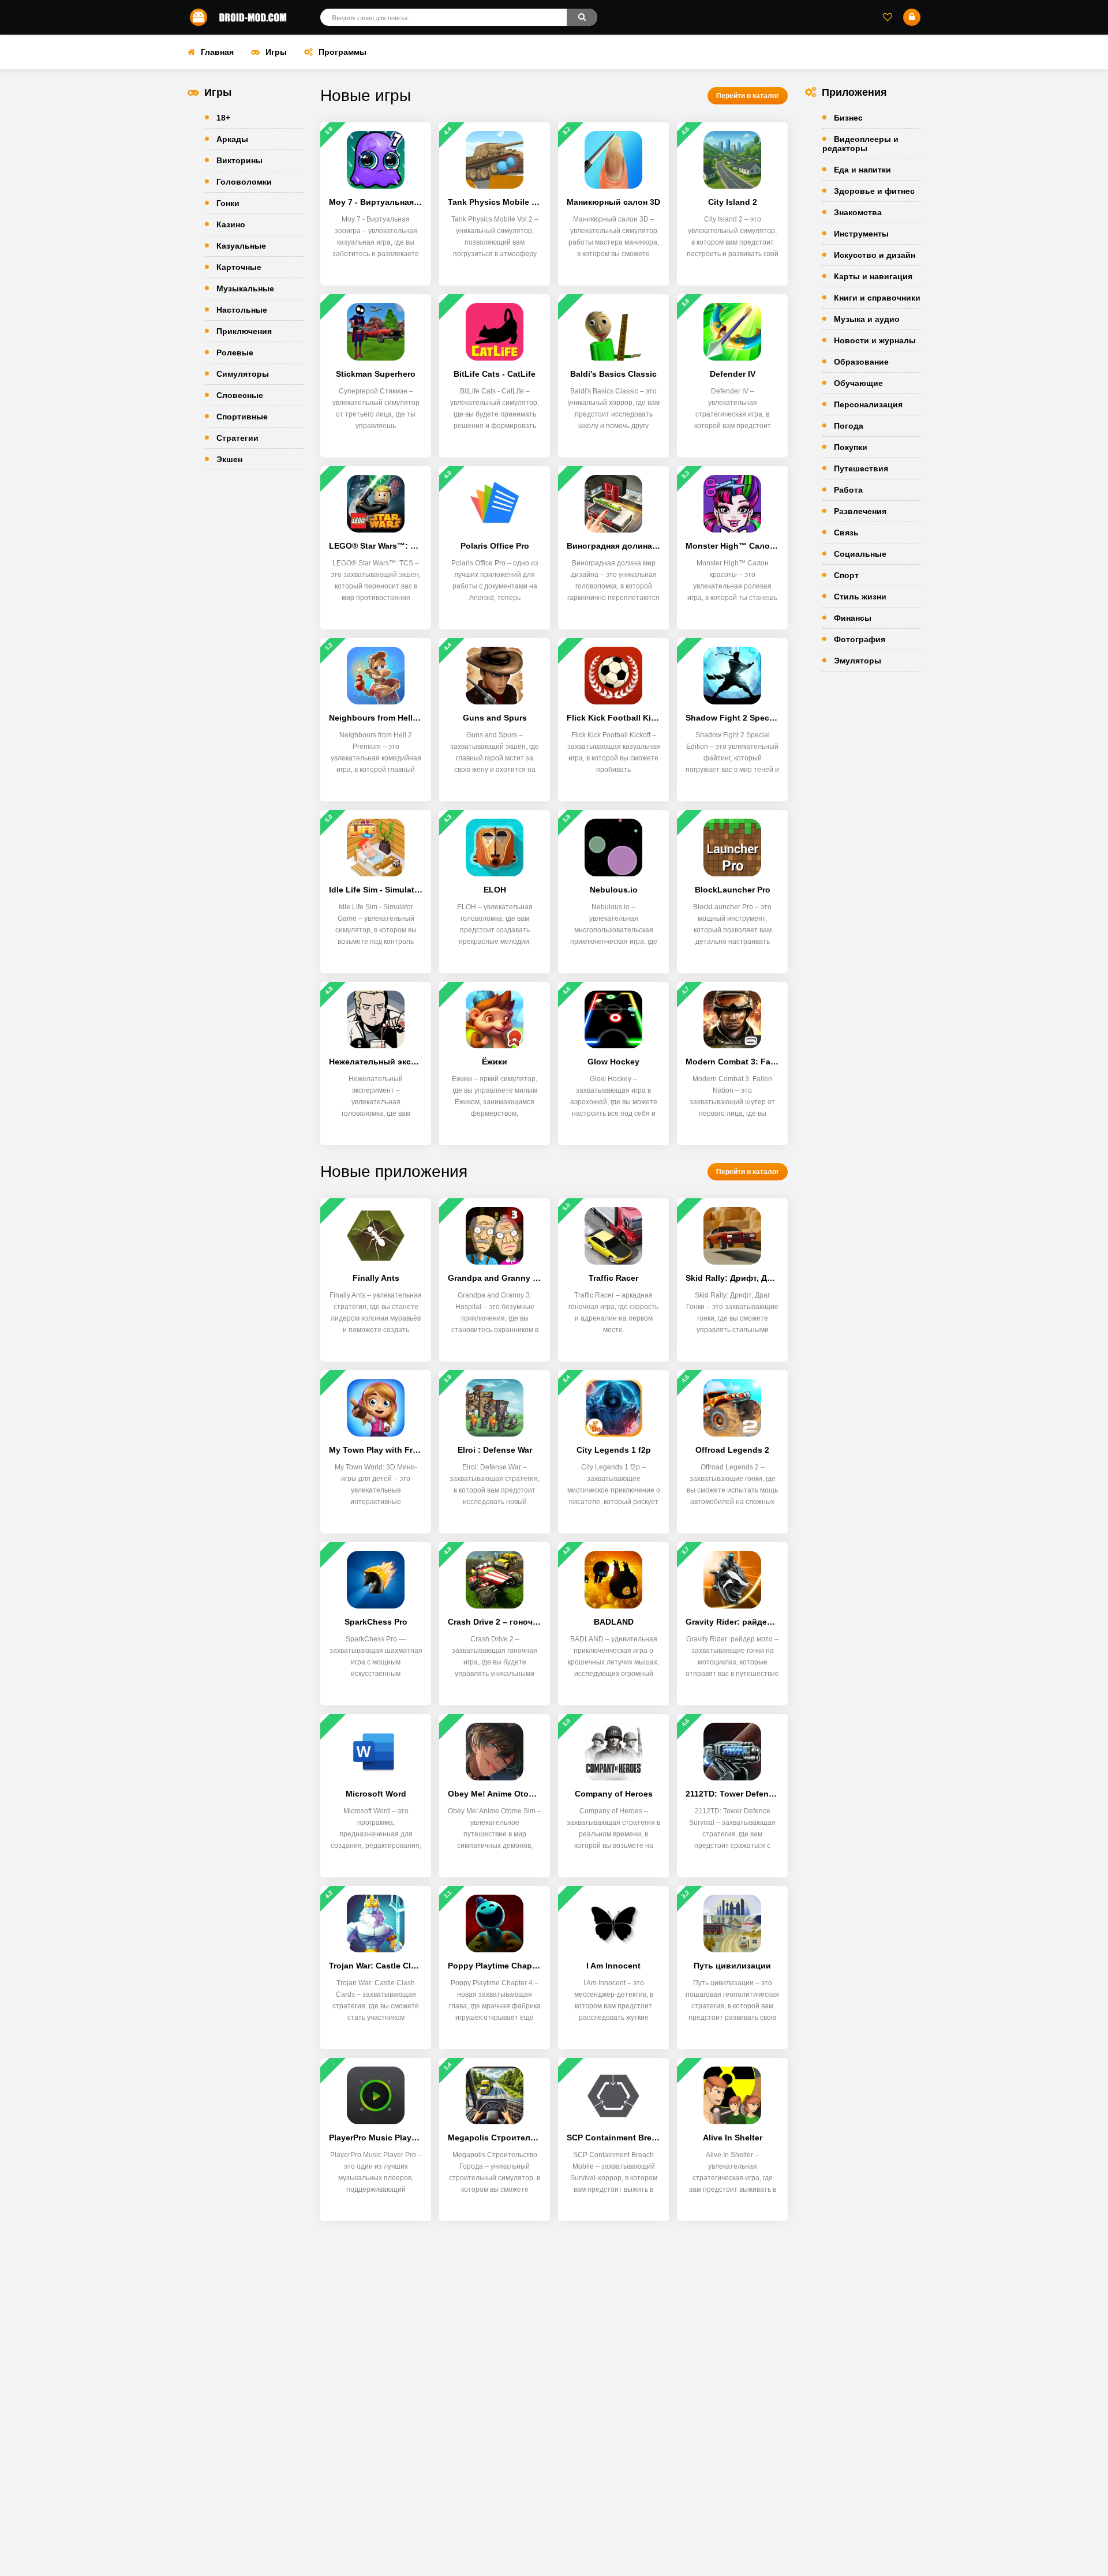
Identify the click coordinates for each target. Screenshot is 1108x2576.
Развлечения (860, 511)
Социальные (860, 554)
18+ (223, 118)
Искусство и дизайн (875, 255)
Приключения (244, 331)
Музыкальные (245, 288)
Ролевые (235, 353)
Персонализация (868, 404)
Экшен (229, 459)
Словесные (240, 395)
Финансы (853, 618)
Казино (231, 224)
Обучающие (858, 383)
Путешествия (861, 468)
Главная (217, 52)
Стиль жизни (860, 597)
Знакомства (858, 212)
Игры (276, 52)
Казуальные (241, 246)
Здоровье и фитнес (874, 191)
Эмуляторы (858, 661)
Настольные (242, 310)
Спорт (846, 575)
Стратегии (237, 438)
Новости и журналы (875, 340)
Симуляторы (243, 374)
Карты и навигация (873, 276)
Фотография (860, 639)
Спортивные (242, 417)
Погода (849, 426)
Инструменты (861, 234)
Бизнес (848, 118)
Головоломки (244, 182)
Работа (848, 490)
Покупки (851, 447)
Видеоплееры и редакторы (860, 144)
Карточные (239, 267)
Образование (861, 362)
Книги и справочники (877, 298)
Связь (846, 533)
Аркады (232, 139)
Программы (342, 52)
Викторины (239, 160)
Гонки (228, 203)
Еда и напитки (862, 170)
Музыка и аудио (867, 319)
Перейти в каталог (748, 96)
